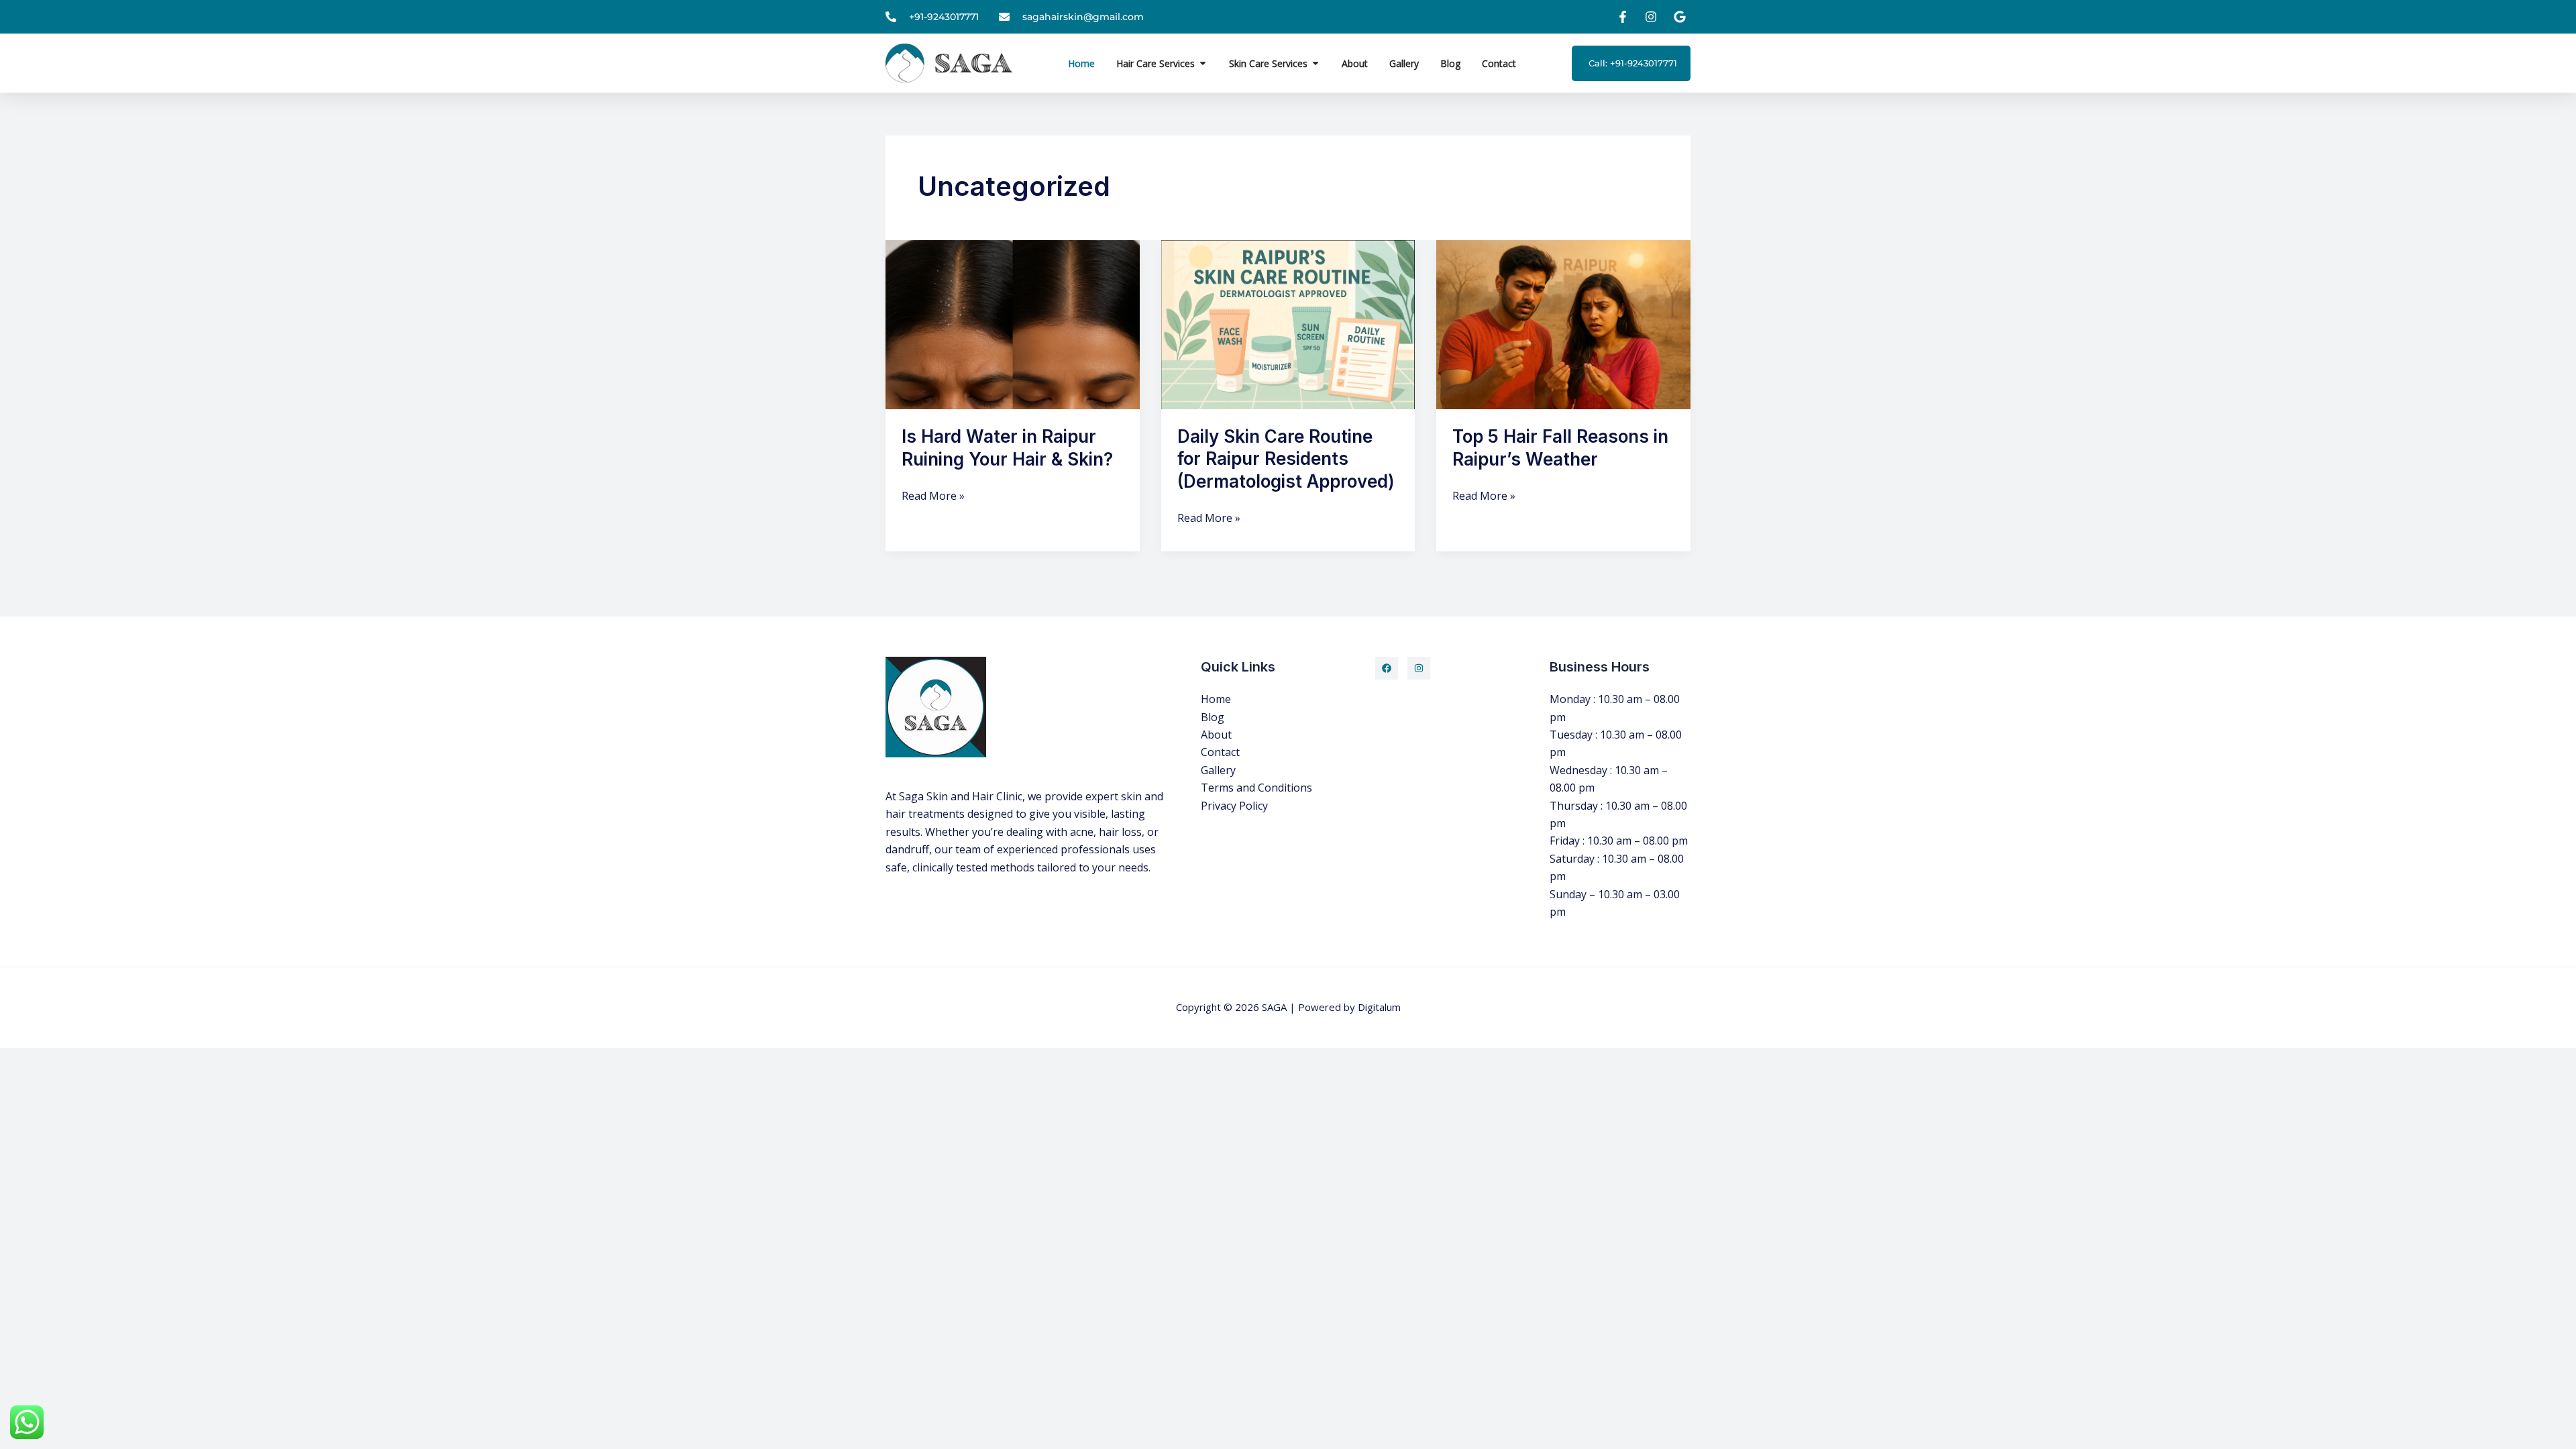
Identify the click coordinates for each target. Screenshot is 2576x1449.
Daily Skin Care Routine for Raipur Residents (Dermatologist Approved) (1286, 459)
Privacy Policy (1234, 806)
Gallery (1218, 770)
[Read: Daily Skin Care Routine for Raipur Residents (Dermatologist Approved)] (1288, 323)
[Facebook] (1387, 668)
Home (1216, 699)
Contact (1220, 752)
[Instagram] (1419, 668)
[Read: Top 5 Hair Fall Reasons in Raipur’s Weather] (1563, 323)
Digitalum (1379, 1007)
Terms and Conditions (1256, 788)
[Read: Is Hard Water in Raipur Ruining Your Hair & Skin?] (1013, 323)
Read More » (933, 495)
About (1216, 735)
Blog (1213, 717)
